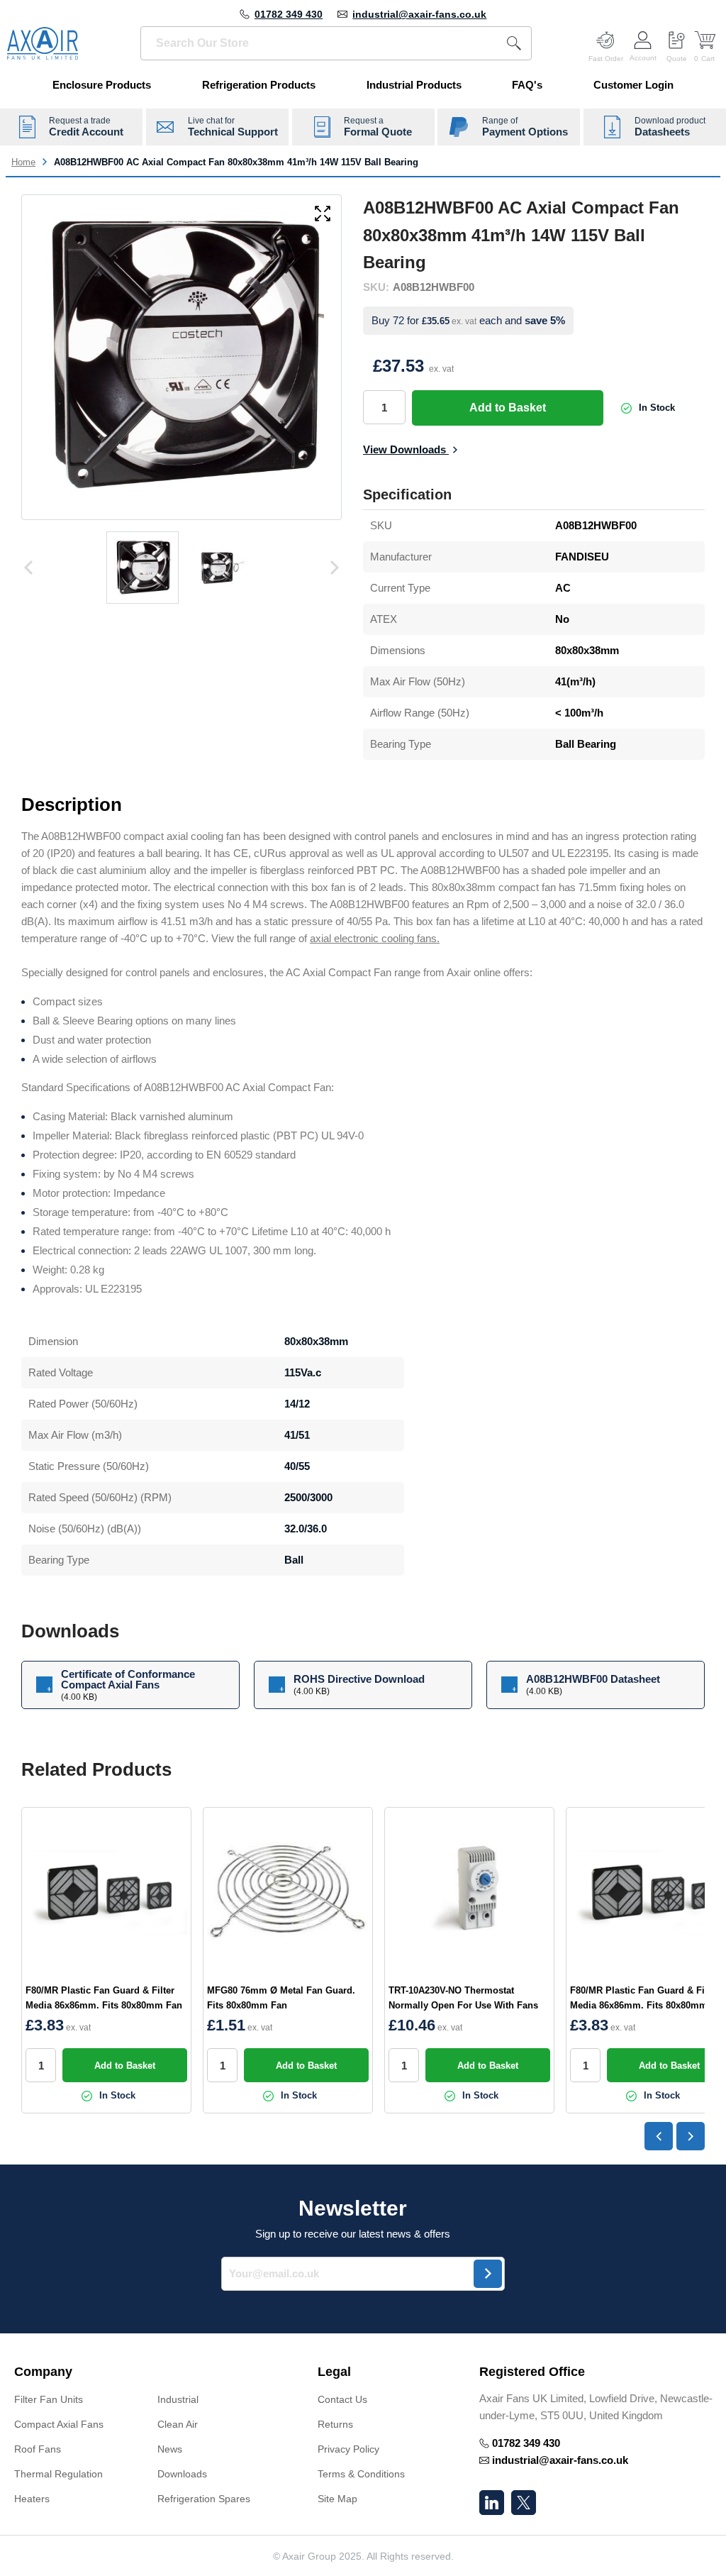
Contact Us (342, 2399)
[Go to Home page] (43, 43)
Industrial (178, 2399)
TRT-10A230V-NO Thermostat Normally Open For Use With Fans (463, 1998)
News (170, 2449)
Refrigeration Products (259, 85)
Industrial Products (414, 85)
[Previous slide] (659, 2136)
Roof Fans (38, 2449)
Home (23, 162)
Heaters (32, 2499)
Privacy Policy (348, 2449)
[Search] (514, 43)
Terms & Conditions (361, 2474)
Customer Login (633, 85)
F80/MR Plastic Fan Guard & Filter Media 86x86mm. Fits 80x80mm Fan (104, 1998)
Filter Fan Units (49, 2399)
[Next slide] (691, 2136)
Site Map (337, 2499)
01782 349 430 (289, 14)
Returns (335, 2424)
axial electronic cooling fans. (375, 938)
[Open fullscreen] (323, 215)
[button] (152, 2372)
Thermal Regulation (58, 2474)
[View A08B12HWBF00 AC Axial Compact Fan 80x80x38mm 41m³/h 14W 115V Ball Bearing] (143, 568)
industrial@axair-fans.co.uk (419, 14)
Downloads (182, 2474)
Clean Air (178, 2424)
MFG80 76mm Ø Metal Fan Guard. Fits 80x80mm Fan (281, 1998)
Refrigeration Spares (204, 2499)
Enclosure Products (102, 85)
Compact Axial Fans (59, 2424)
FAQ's (527, 85)
